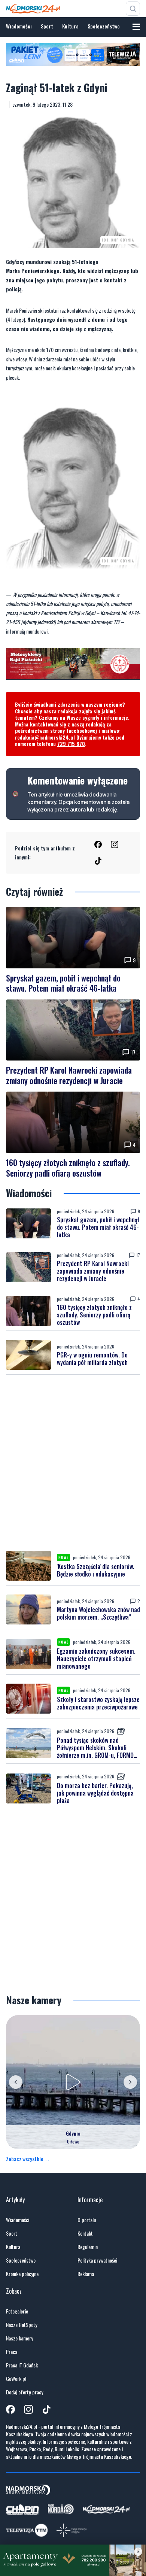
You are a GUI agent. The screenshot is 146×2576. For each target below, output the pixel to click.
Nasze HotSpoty (22, 2325)
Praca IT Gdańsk (22, 2365)
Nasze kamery (19, 2338)
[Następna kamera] (130, 2082)
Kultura (70, 26)
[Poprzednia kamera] (16, 2082)
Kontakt (85, 2233)
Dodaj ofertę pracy (25, 2392)
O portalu (87, 2220)
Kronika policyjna (22, 2274)
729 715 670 (71, 744)
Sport (47, 26)
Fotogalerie (17, 2311)
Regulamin (88, 2247)
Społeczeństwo (104, 26)
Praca (12, 2352)
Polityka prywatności (97, 2260)
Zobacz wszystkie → (28, 2159)
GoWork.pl (16, 2379)
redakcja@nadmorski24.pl (45, 737)
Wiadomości (19, 26)
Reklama (86, 2274)
